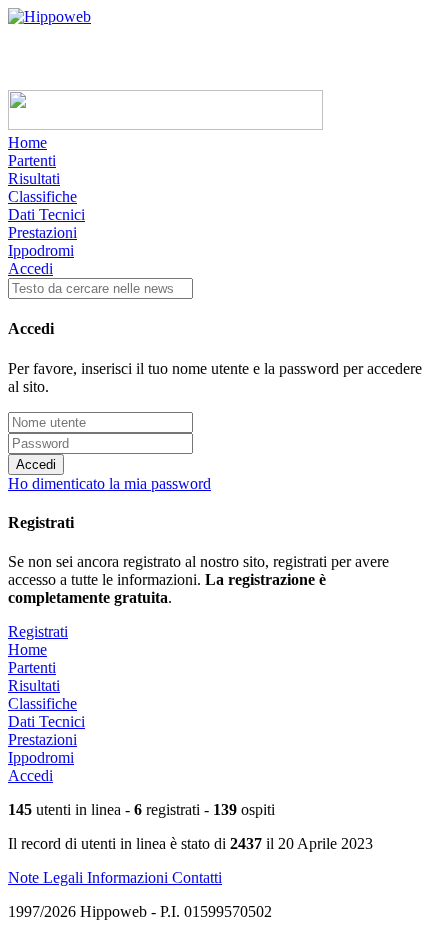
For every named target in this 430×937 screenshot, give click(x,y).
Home (27, 142)
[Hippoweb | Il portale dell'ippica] (49, 16)
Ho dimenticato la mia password (109, 483)
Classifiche (42, 196)
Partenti (32, 160)
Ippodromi (41, 250)
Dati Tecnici (46, 214)
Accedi (30, 268)
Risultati (34, 178)
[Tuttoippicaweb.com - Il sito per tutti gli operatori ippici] (165, 124)
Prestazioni (42, 232)
